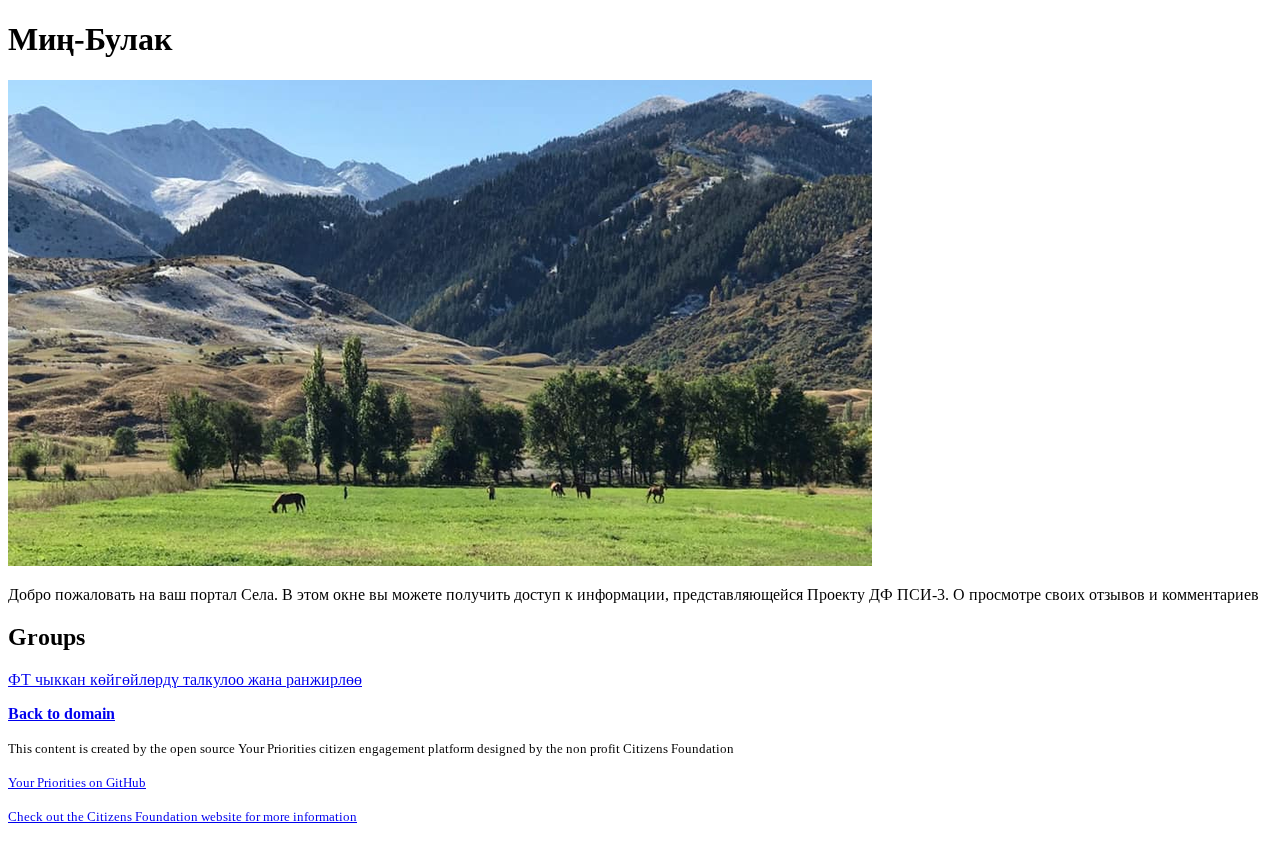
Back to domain (61, 713)
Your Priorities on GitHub (77, 782)
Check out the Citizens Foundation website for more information (182, 816)
